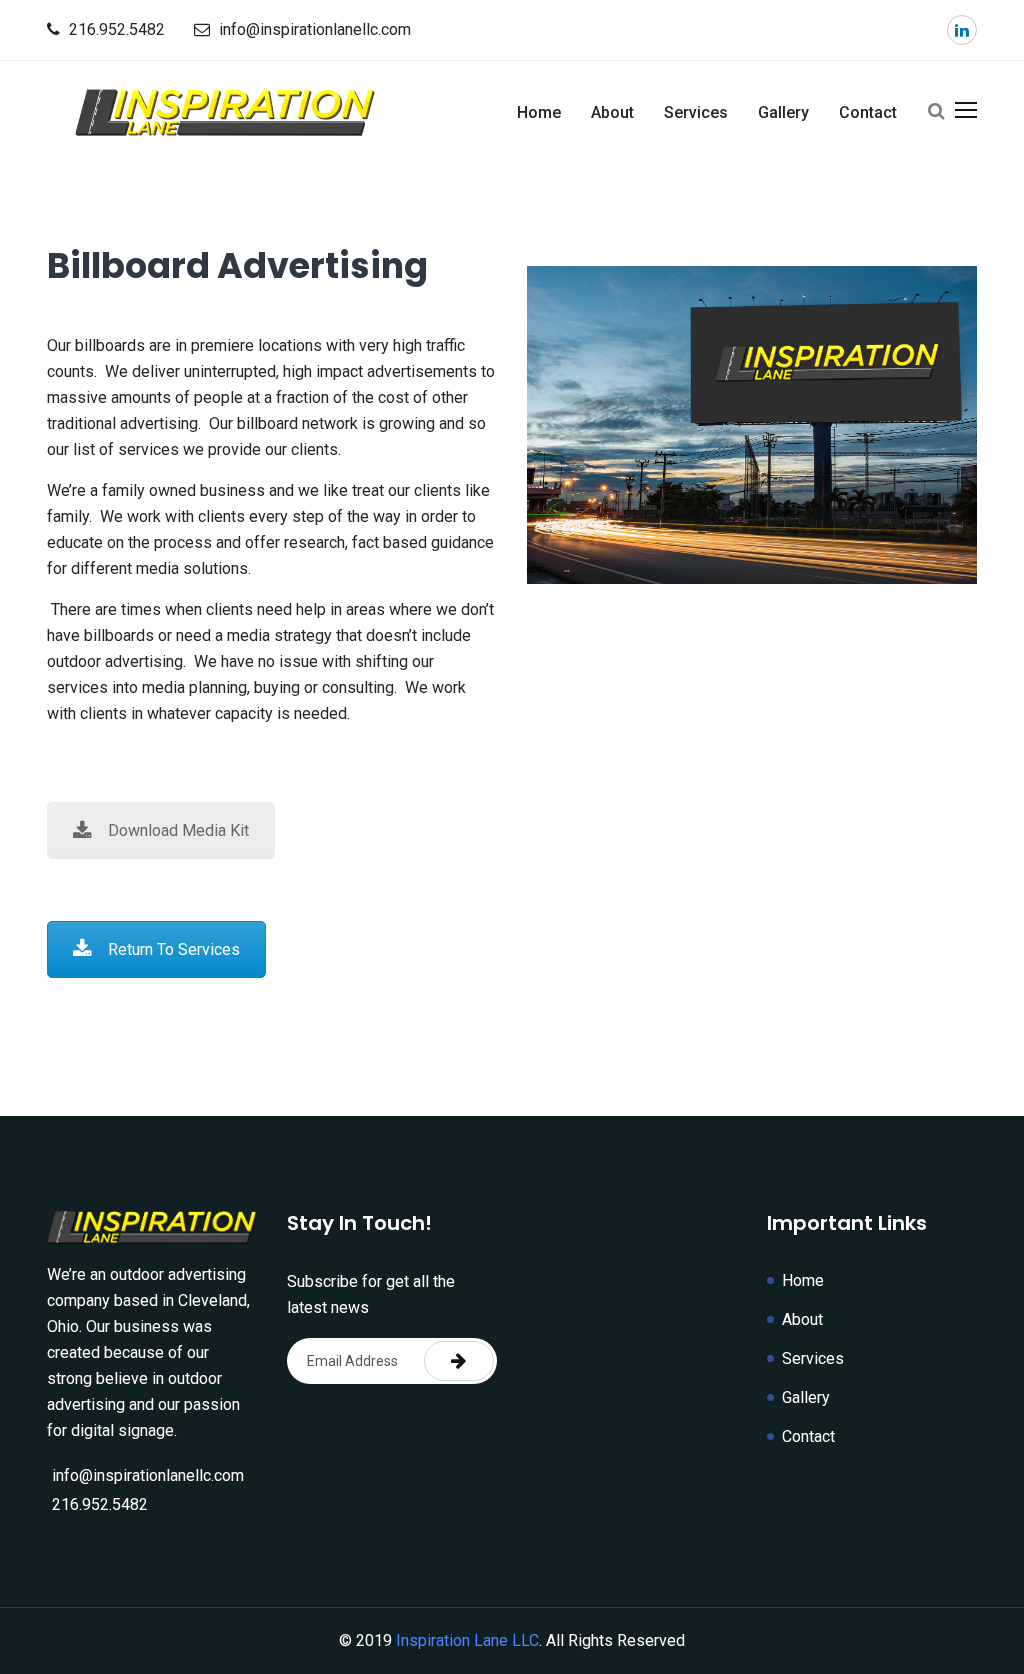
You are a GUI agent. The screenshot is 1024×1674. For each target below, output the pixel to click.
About (612, 112)
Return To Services (174, 949)
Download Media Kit (178, 830)
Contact (868, 112)
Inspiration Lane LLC (467, 1640)
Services (696, 112)
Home (539, 112)
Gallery (783, 112)
